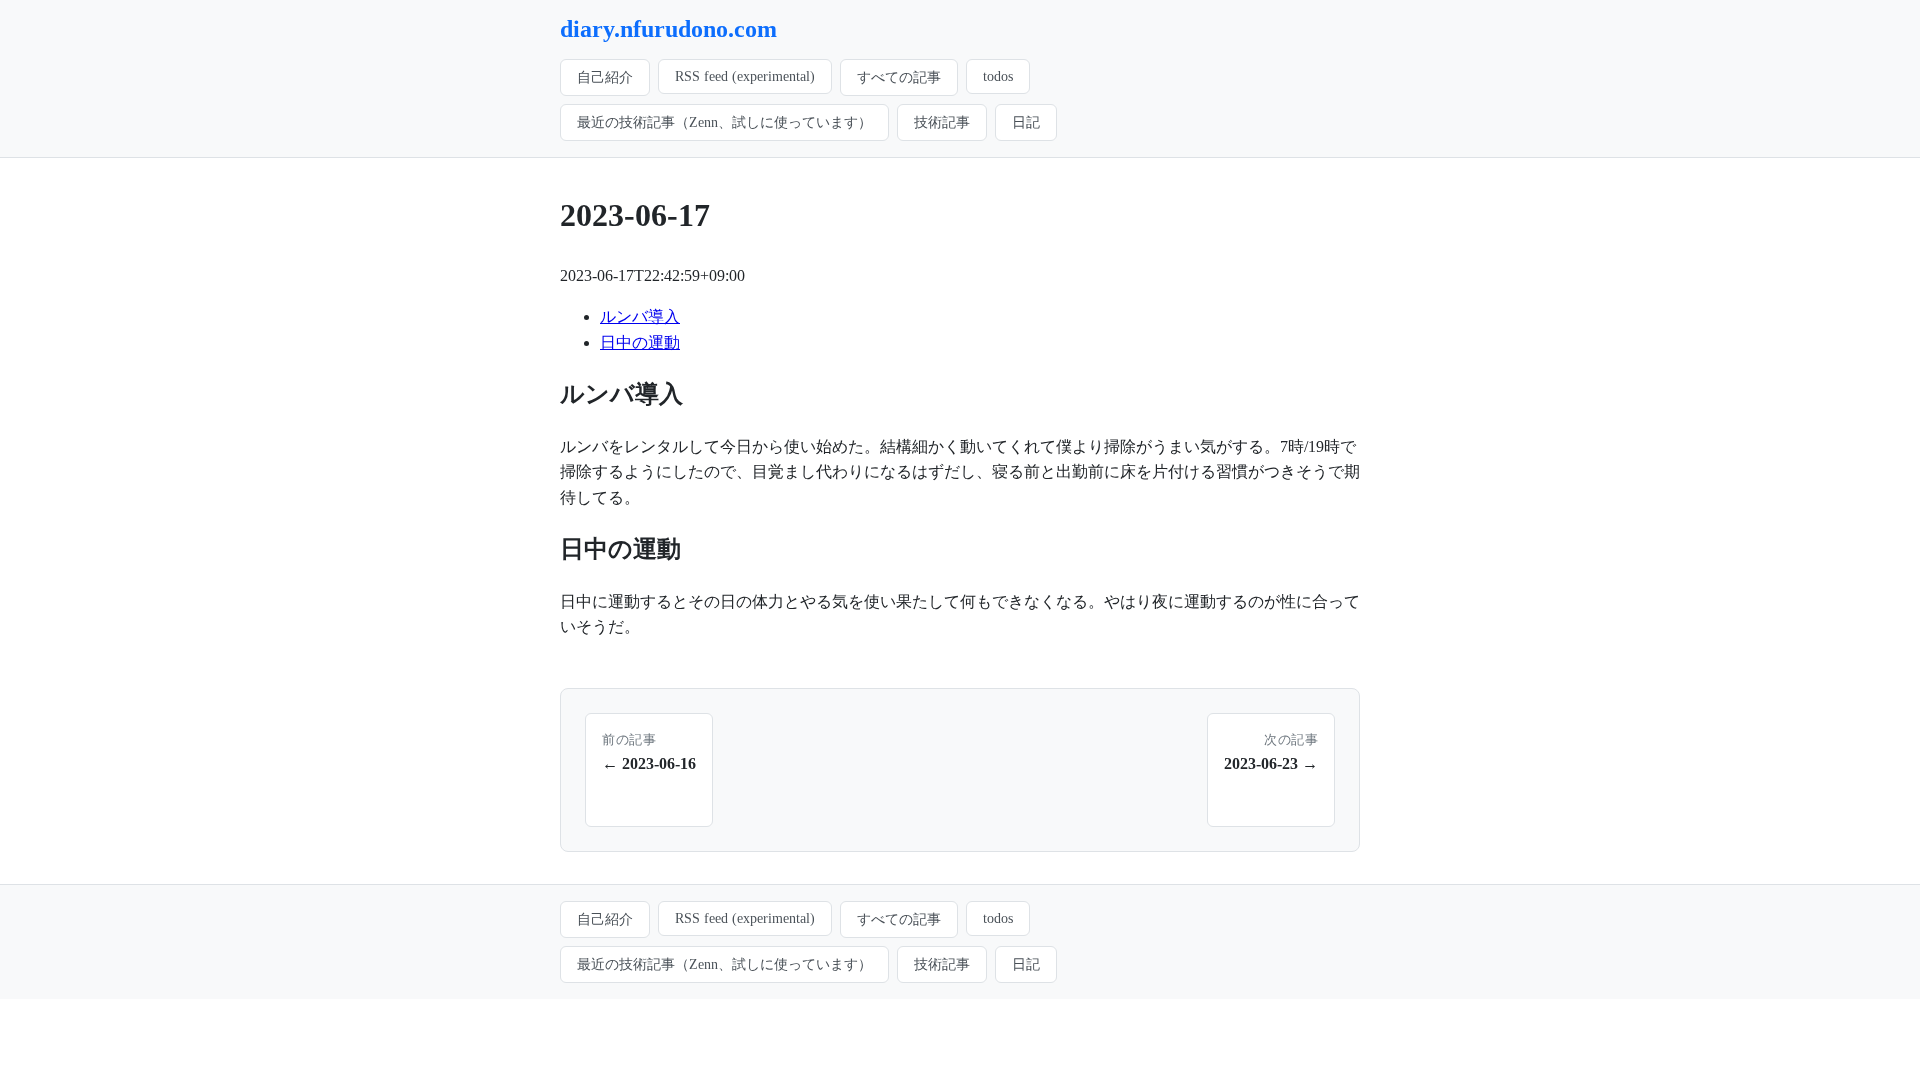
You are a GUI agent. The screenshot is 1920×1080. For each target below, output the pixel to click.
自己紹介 (605, 77)
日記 (1026, 122)
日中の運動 (640, 342)
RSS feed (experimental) (745, 76)
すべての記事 (899, 77)
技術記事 (942, 122)
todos (998, 76)
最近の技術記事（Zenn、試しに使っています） (724, 122)
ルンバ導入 (640, 316)
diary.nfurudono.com (668, 29)
